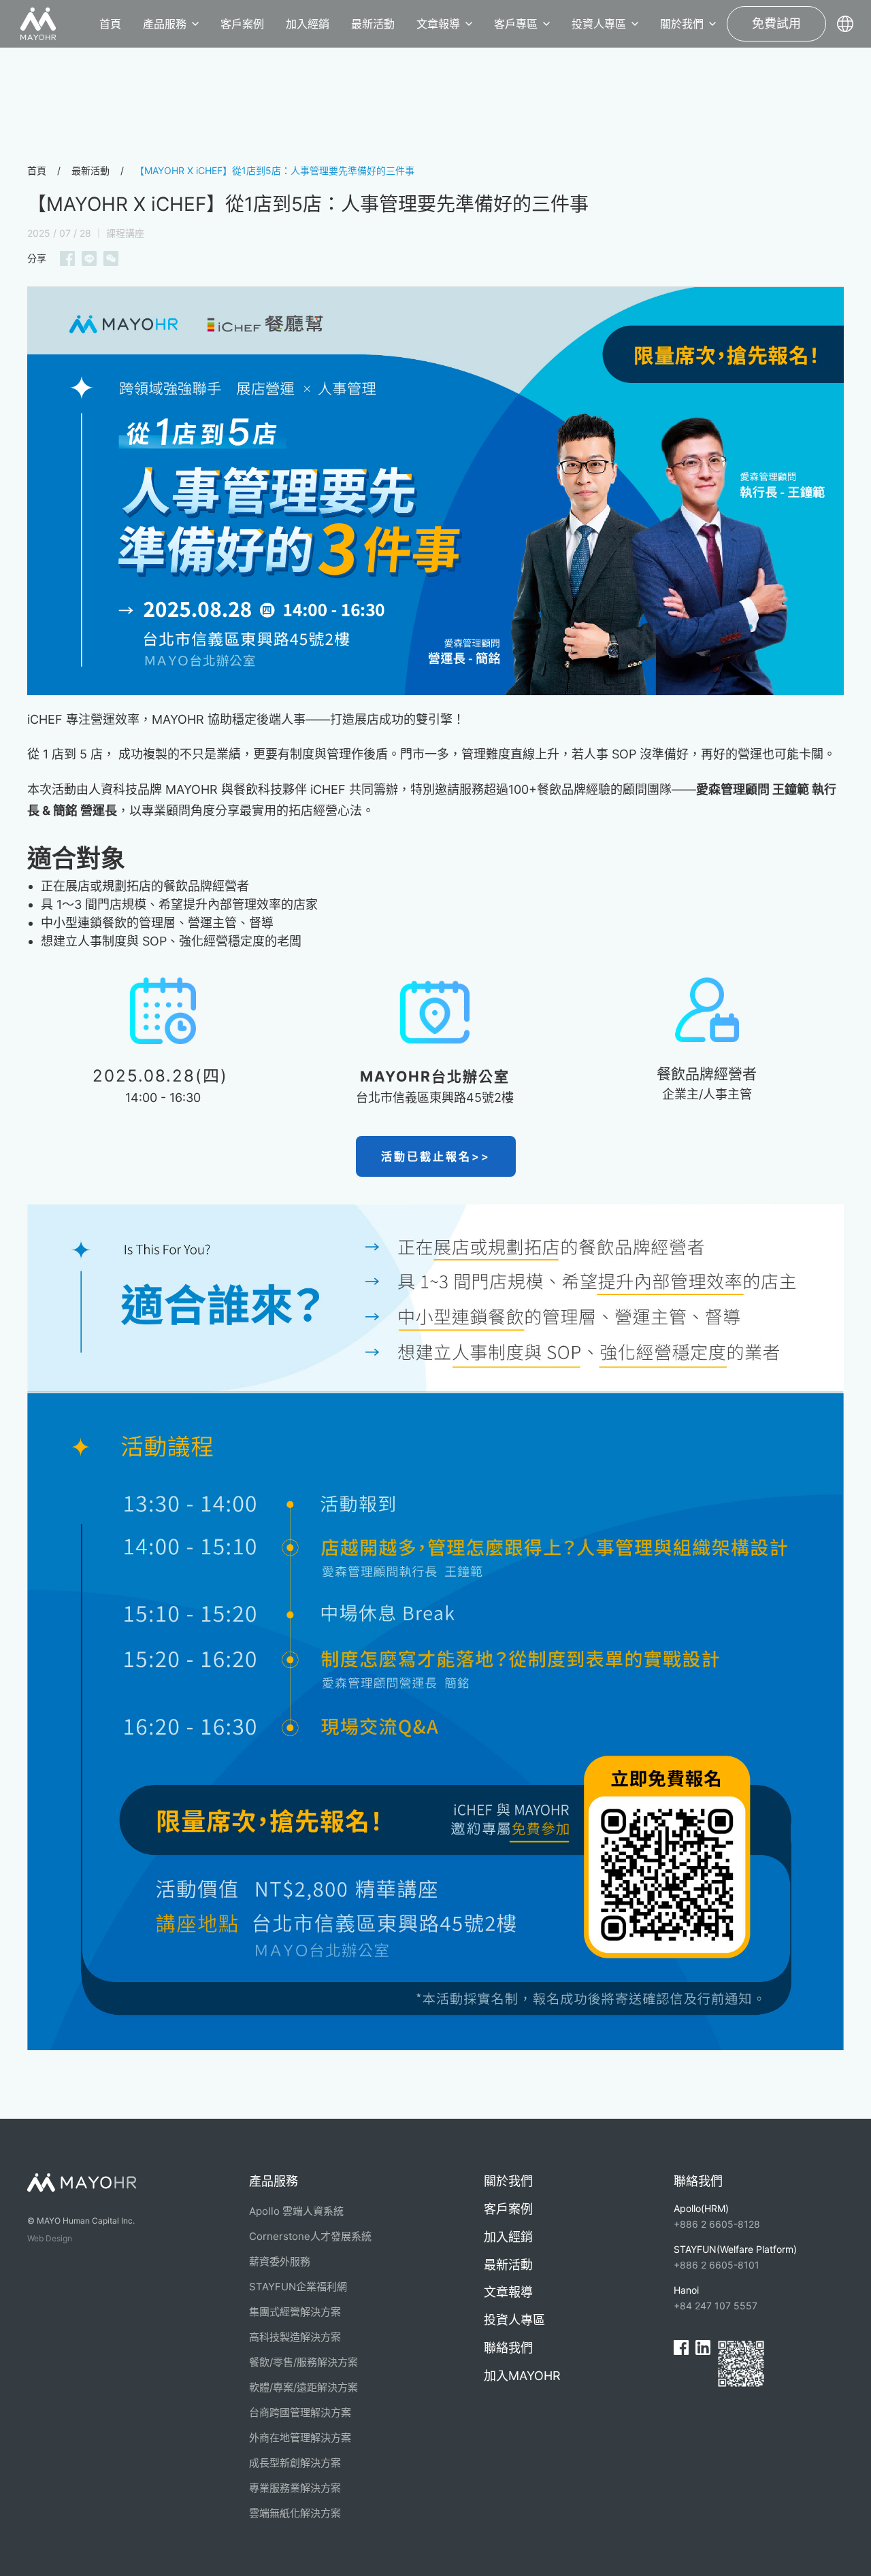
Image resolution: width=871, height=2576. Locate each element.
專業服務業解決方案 (295, 2488)
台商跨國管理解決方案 (300, 2412)
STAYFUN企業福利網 (298, 2287)
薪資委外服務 (280, 2261)
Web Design (50, 2238)
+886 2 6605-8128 (717, 2216)
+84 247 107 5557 (716, 2298)
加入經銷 (308, 24)
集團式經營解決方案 (295, 2312)
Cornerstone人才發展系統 (310, 2236)
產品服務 (165, 24)
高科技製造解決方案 (295, 2337)
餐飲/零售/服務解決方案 (303, 2362)
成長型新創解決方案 (295, 2463)
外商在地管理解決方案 (300, 2438)
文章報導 (438, 24)
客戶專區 (516, 24)
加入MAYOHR (522, 2376)
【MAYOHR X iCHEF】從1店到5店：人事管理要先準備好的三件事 (275, 170)
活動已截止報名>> (436, 1156)
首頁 (110, 24)
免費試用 (776, 23)
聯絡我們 (508, 2348)
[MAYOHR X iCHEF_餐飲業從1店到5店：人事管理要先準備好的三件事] (435, 489)
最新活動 (373, 24)
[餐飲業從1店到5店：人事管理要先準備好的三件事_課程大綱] (435, 1626)
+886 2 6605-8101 (735, 2257)
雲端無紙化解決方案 (295, 2513)
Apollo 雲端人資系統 (296, 2211)
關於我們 (682, 24)
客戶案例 (242, 24)
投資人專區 (599, 24)
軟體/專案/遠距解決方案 (303, 2387)
